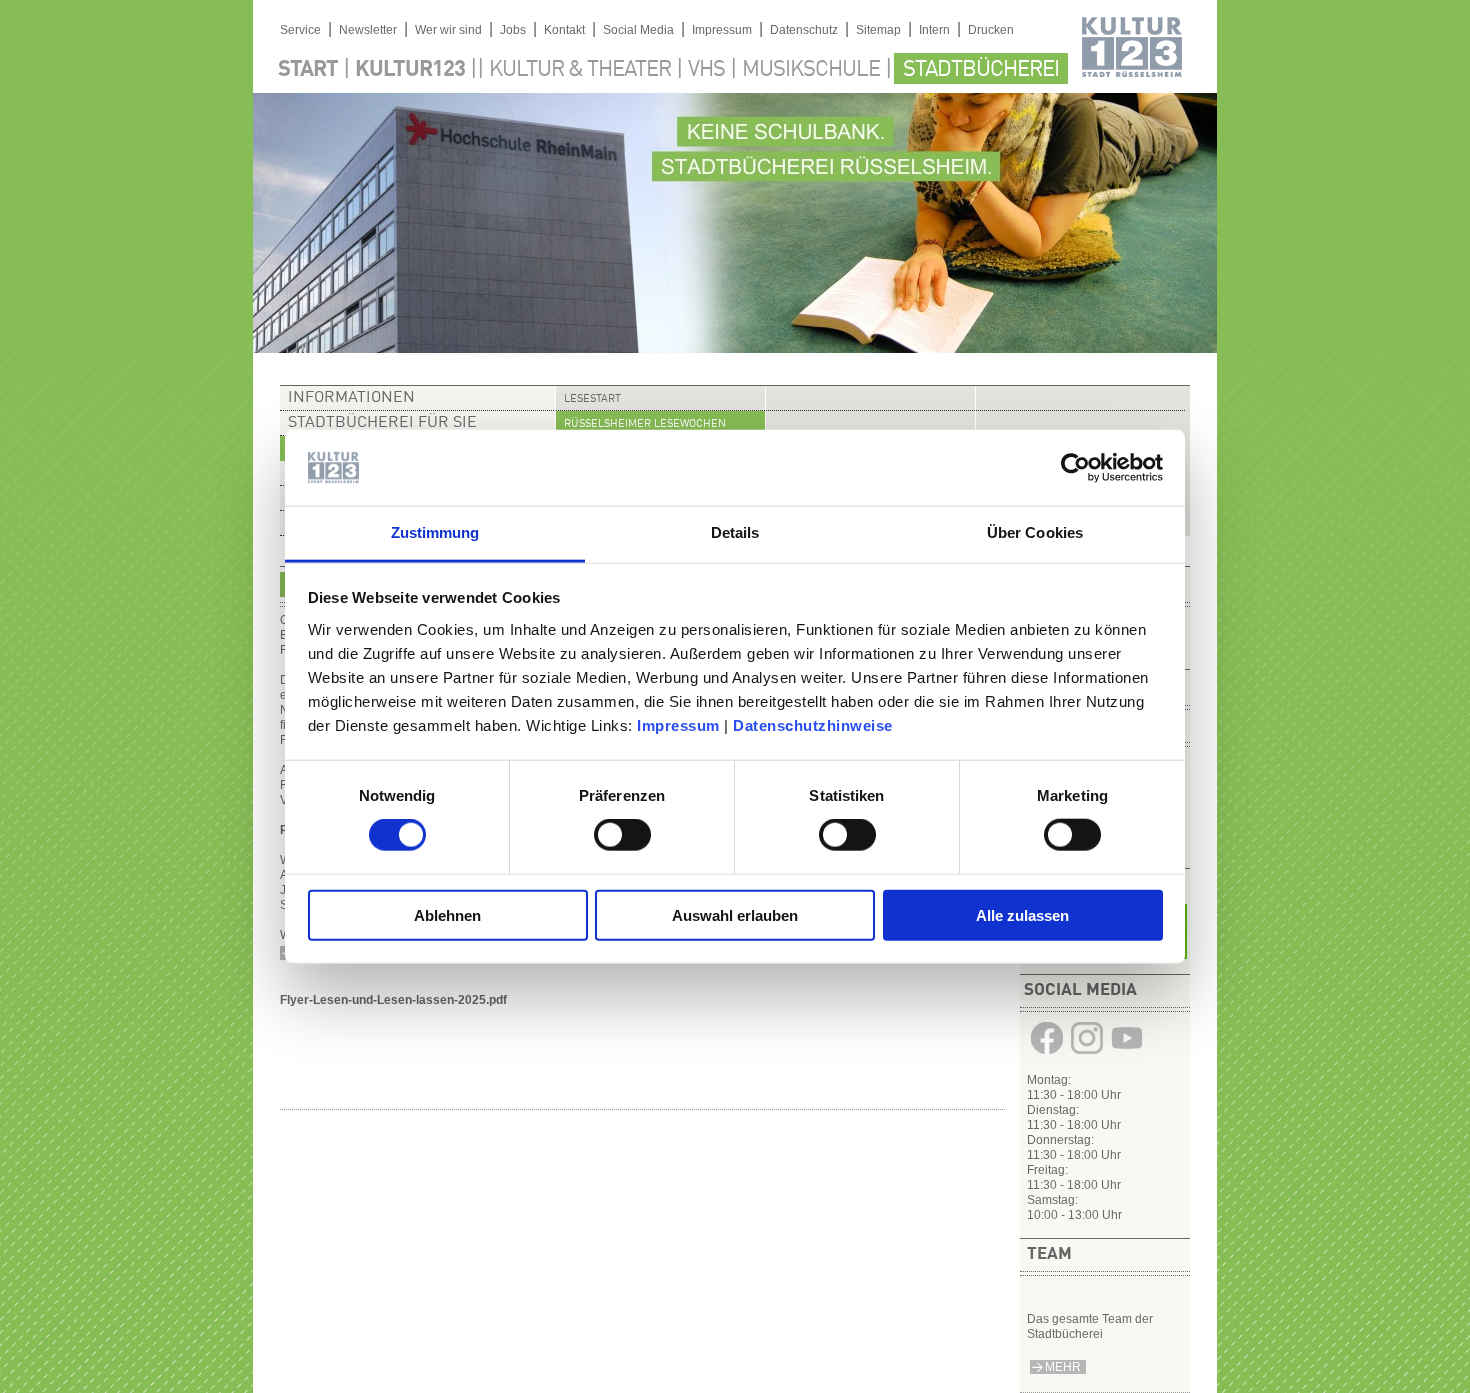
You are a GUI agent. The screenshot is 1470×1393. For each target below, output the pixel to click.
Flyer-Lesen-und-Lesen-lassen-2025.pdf (393, 1000)
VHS (706, 70)
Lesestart (592, 399)
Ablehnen (447, 914)
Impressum (678, 725)
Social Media (638, 30)
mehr (1063, 1367)
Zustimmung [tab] (435, 532)
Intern (934, 30)
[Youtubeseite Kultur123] (1127, 1054)
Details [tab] (735, 532)
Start (308, 70)
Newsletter (368, 30)
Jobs (513, 30)
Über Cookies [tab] (1035, 532)
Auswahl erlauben (735, 914)
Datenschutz (804, 30)
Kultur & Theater (580, 70)
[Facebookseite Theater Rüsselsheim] (1047, 1054)
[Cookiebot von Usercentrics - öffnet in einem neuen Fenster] (1075, 468)
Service (300, 30)
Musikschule (811, 70)
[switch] (622, 835)
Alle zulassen (1022, 914)
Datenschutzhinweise (813, 725)
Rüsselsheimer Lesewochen (645, 424)
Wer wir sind (448, 30)
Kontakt (564, 30)
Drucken (991, 30)
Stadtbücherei (981, 70)
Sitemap (878, 30)
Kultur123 (410, 70)
